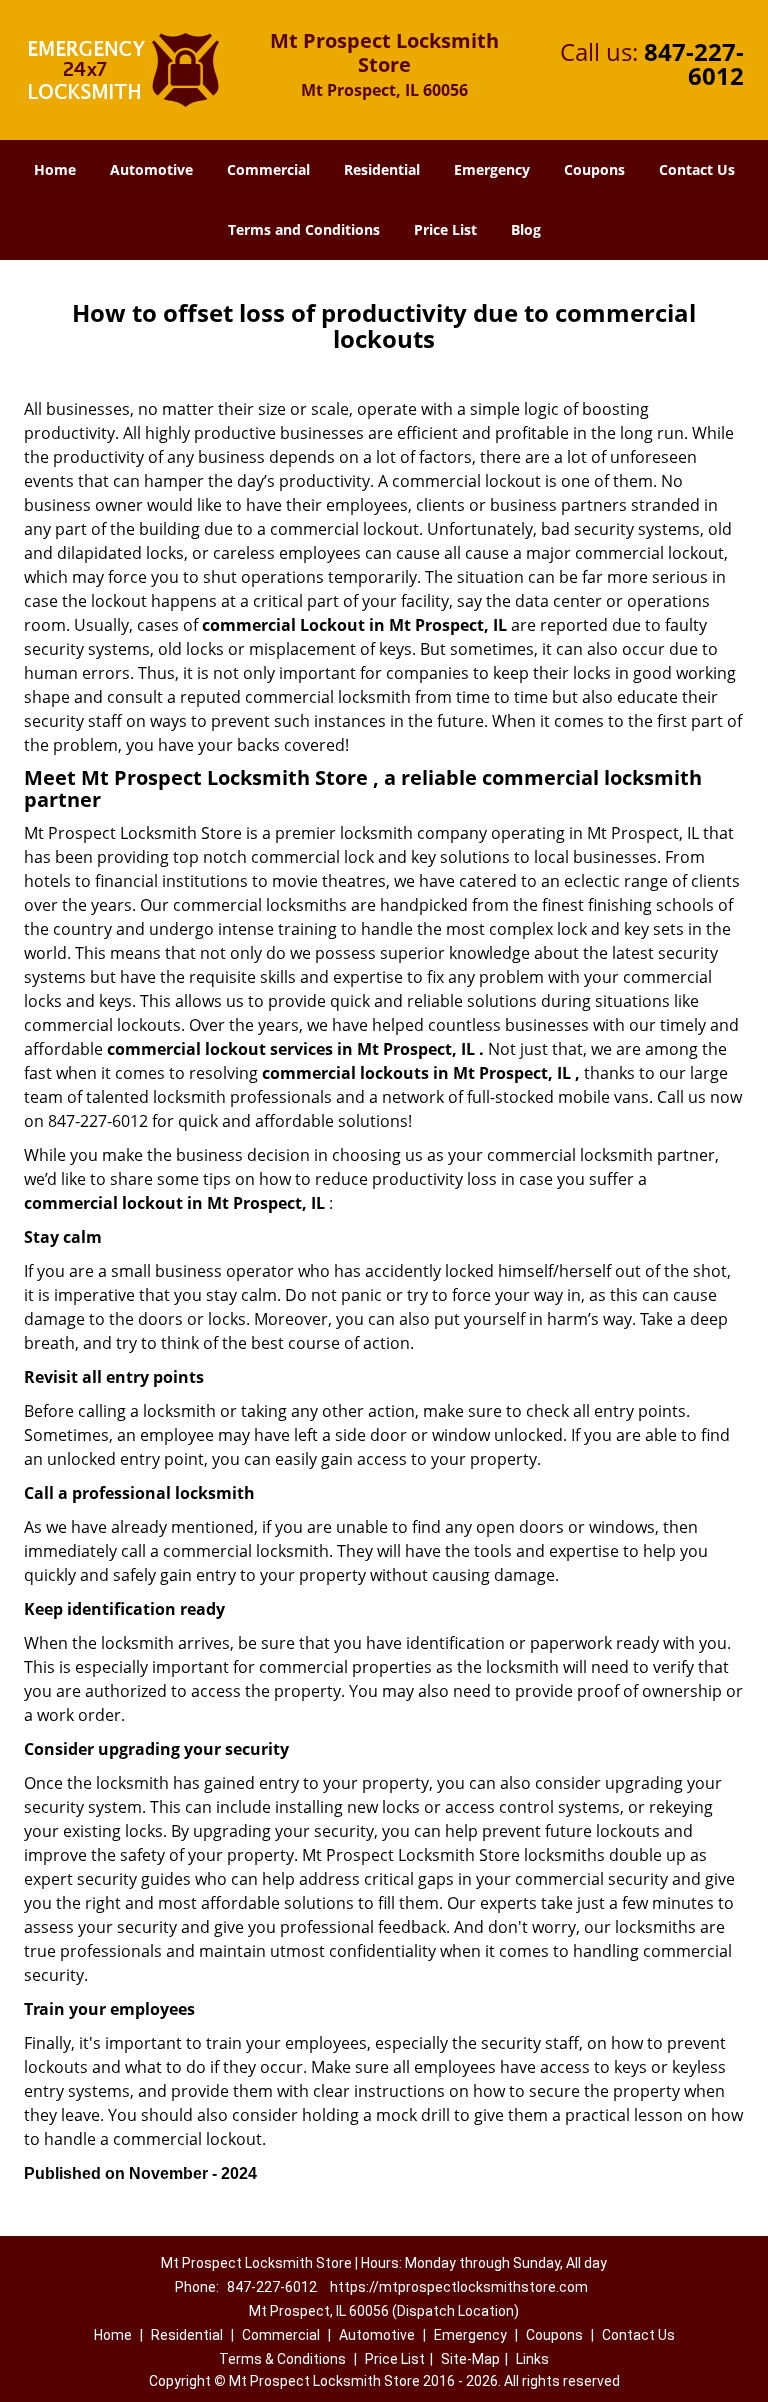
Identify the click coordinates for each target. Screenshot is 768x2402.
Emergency (492, 169)
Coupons (594, 169)
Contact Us (697, 169)
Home (55, 169)
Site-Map (470, 2359)
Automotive (151, 169)
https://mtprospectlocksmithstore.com (459, 2287)
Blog (526, 229)
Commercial (268, 169)
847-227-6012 (694, 63)
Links (532, 2359)
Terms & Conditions (282, 2359)
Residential (382, 169)
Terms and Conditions (304, 229)
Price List (445, 229)
